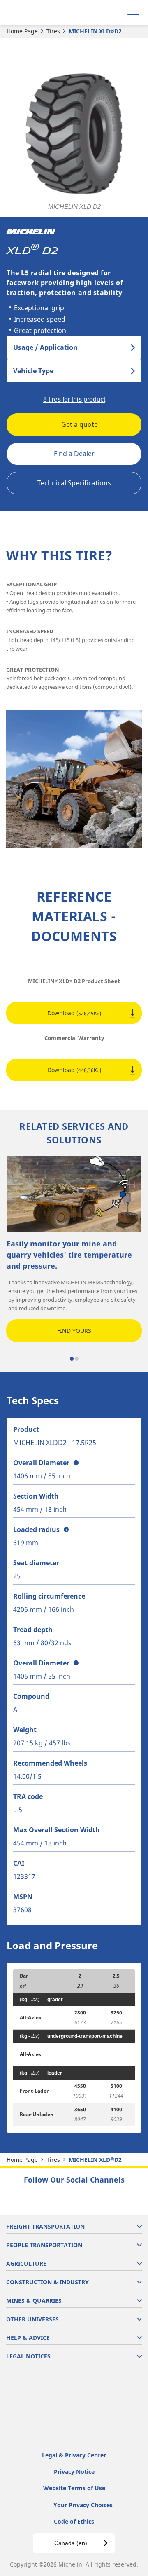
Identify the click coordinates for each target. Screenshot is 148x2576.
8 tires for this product (74, 399)
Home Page (22, 31)
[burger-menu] (133, 12)
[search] (114, 12)
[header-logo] (39, 12)
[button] (76, 1463)
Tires (53, 31)
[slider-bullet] (72, 1359)
